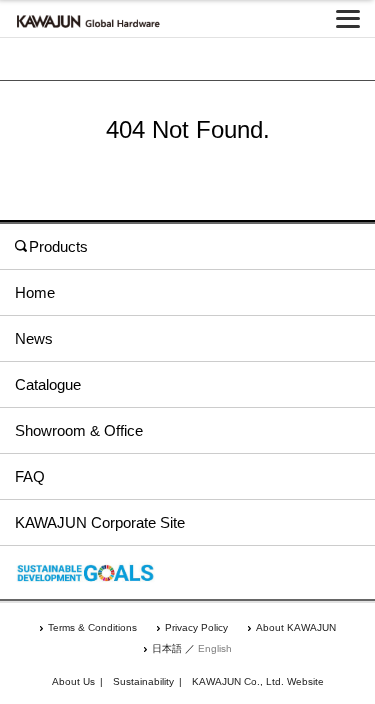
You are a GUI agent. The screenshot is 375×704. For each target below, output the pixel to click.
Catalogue (48, 384)
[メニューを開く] (348, 19)
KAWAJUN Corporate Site (100, 522)
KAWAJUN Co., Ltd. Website (258, 681)
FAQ (30, 476)
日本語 (167, 648)
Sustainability (143, 681)
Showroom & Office (79, 430)
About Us (73, 681)
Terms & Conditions (92, 627)
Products (58, 246)
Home (35, 292)
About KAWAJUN (296, 627)
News (34, 338)
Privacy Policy (196, 627)
